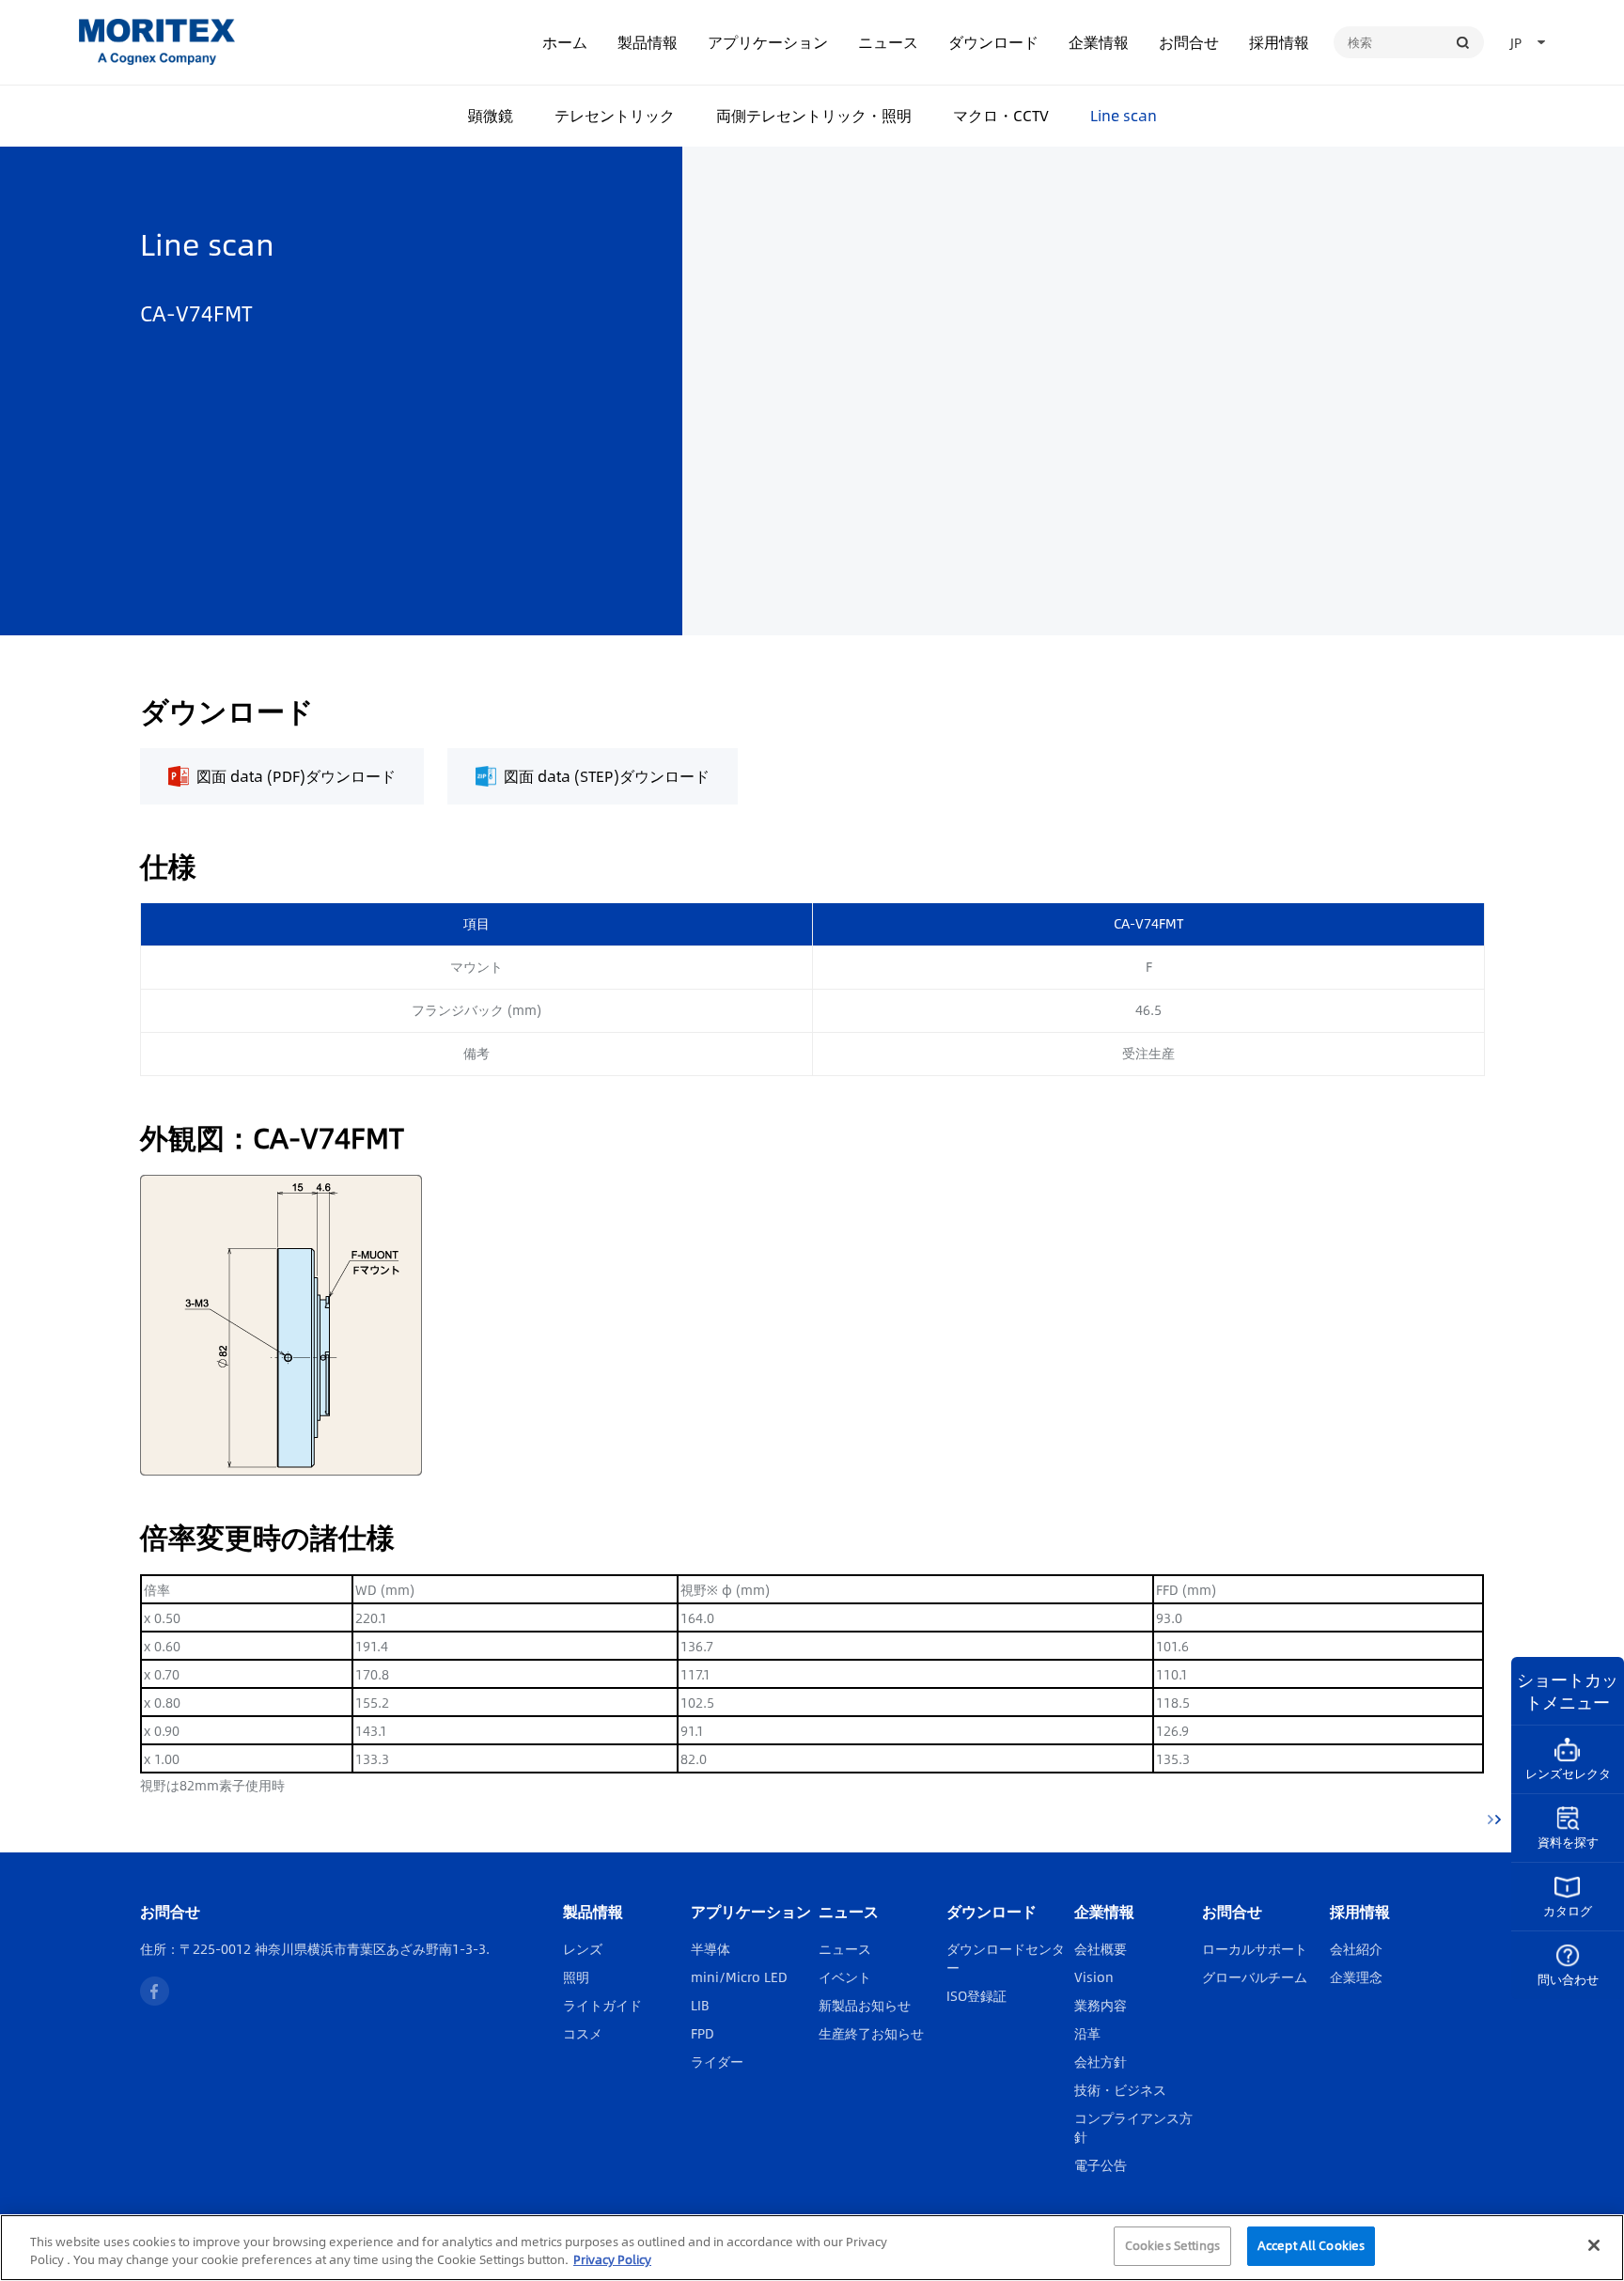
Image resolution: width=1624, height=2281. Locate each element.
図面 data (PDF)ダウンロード (296, 776)
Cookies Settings (1172, 2245)
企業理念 (1356, 1976)
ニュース (888, 42)
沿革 (1087, 2033)
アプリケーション (768, 42)
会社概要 (1101, 1948)
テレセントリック (615, 115)
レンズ (583, 1948)
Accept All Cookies (1311, 2245)
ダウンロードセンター (1006, 1958)
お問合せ (1189, 42)
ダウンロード (993, 42)
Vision (1094, 1976)
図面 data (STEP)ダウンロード (607, 776)
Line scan (1124, 115)
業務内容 (1101, 2005)
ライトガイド (602, 2005)
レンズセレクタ (1568, 1773)
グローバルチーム (1255, 1976)
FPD (703, 2033)
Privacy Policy (612, 2260)
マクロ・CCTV (1001, 115)
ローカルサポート (1255, 1948)
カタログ (1568, 1911)
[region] (812, 2248)
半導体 (710, 1948)
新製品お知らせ (865, 2005)
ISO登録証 (976, 1995)
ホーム (565, 42)
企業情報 (1099, 42)
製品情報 (648, 42)
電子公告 (1101, 2164)
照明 (576, 1976)
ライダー (717, 2061)
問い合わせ (1568, 1979)
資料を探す (1568, 1842)
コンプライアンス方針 (1133, 2127)
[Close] (1594, 2245)
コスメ (583, 2033)
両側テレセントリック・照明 (814, 115)
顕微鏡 (491, 115)
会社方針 (1101, 2061)
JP (1516, 42)
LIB (700, 2005)
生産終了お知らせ (871, 2033)
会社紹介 (1356, 1948)
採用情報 (1279, 42)
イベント (845, 1976)
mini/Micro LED (739, 1976)
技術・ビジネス (1120, 2089)
